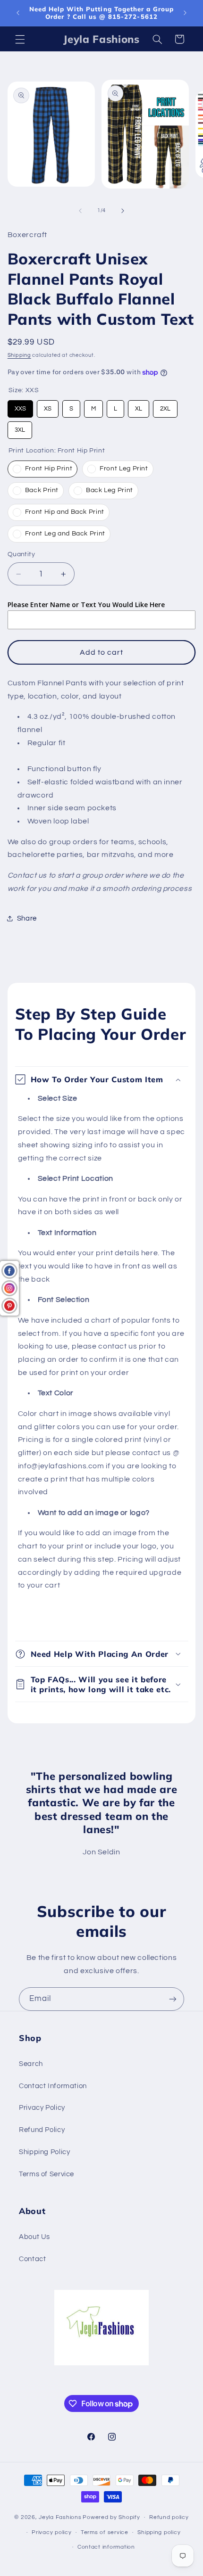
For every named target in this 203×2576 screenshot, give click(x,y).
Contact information (106, 2547)
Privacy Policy (42, 2108)
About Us (34, 2237)
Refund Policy (42, 2130)
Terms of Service (47, 2174)
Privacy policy (51, 2532)
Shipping (19, 355)
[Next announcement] (185, 13)
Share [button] (27, 918)
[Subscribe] (173, 1999)
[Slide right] (123, 211)
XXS (20, 406)
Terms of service (105, 2532)
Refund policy (169, 2517)
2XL (165, 406)
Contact (32, 2259)
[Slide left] (80, 211)
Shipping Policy (44, 2152)
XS (48, 406)
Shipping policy (159, 2532)
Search (31, 2064)
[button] (20, 39)
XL (138, 406)
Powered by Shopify (111, 2517)
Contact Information (53, 2086)
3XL (20, 427)
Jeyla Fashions (60, 2517)
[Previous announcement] (18, 13)
